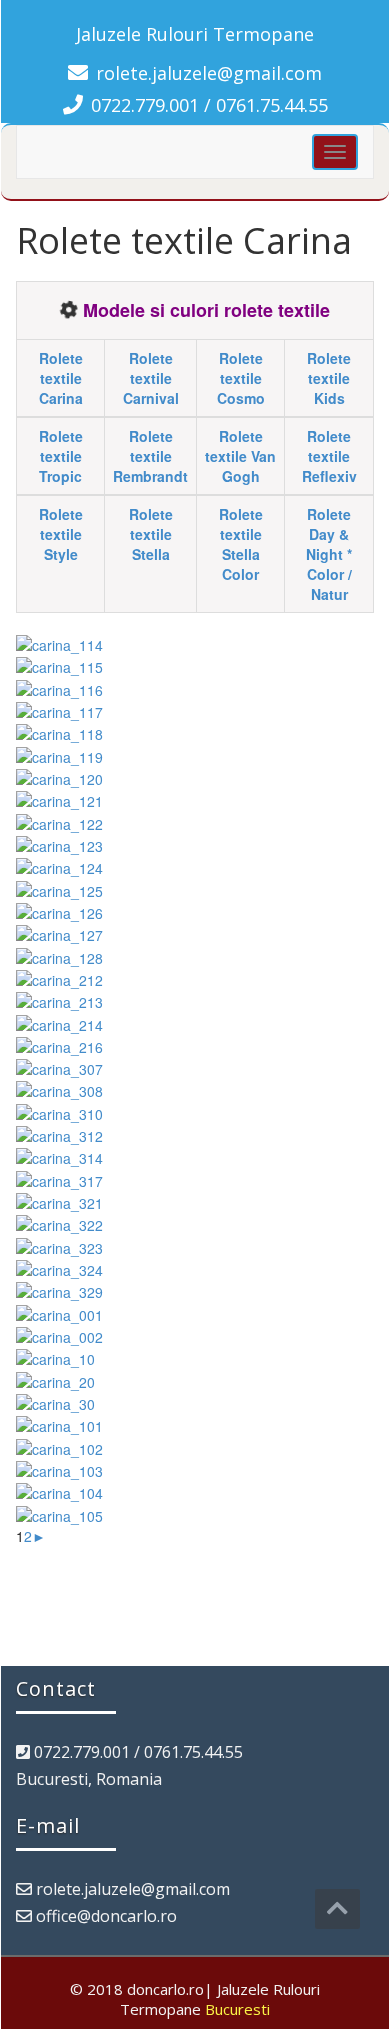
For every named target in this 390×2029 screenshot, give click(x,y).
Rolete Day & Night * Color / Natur (329, 554)
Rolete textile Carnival (151, 378)
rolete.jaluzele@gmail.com (209, 73)
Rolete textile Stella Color (241, 544)
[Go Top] (337, 1909)
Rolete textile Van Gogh (240, 456)
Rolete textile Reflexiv (329, 456)
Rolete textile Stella (151, 534)
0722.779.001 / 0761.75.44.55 (209, 105)
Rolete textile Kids (329, 378)
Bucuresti (237, 2009)
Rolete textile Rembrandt (150, 456)
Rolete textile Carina (61, 378)
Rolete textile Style (61, 534)
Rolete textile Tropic (61, 456)
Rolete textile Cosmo (241, 378)
